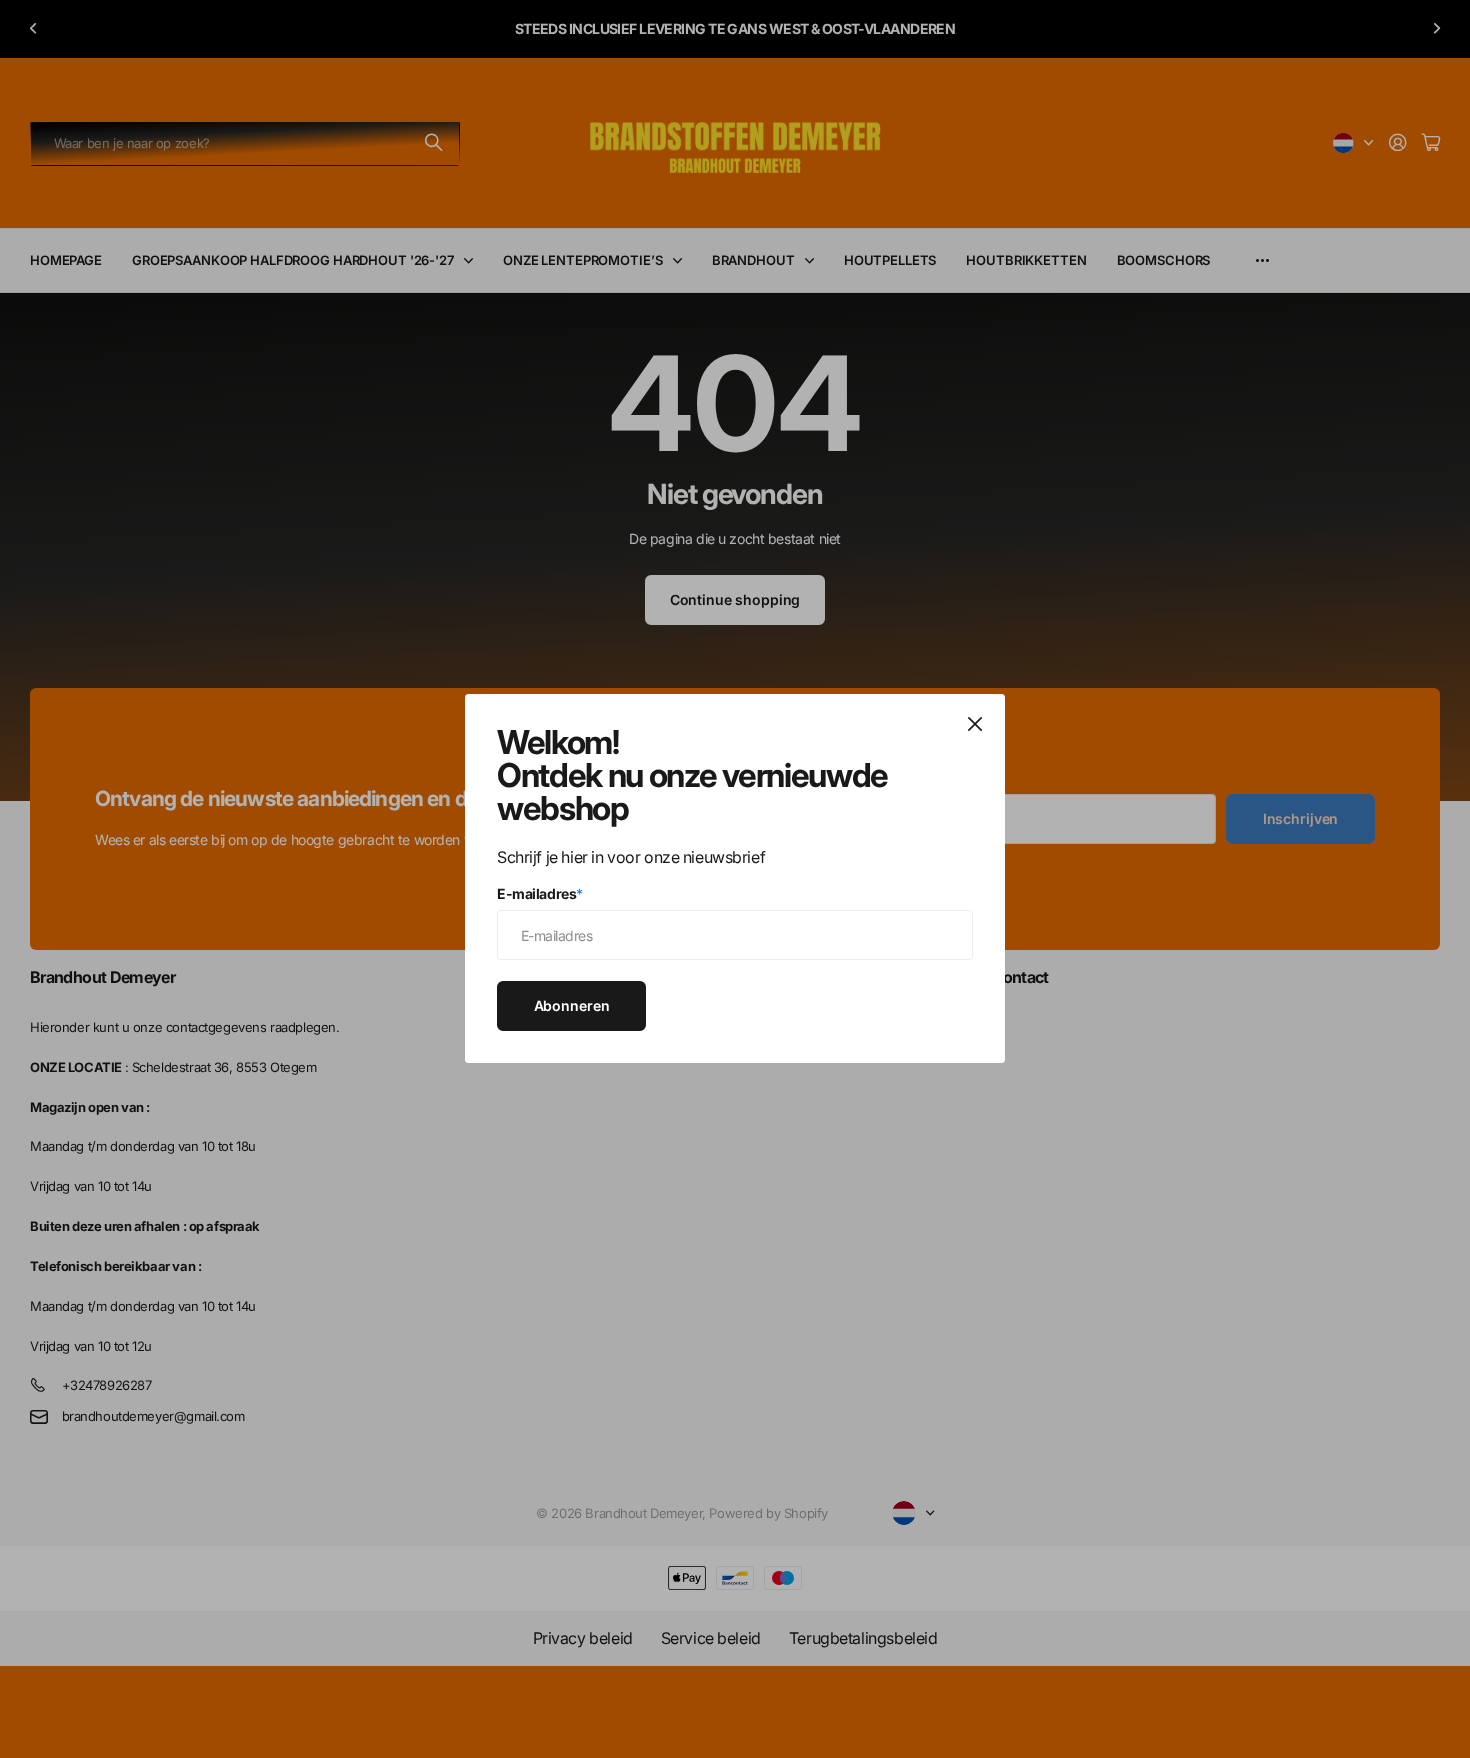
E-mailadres (540, 893)
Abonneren (572, 1005)
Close (975, 724)
